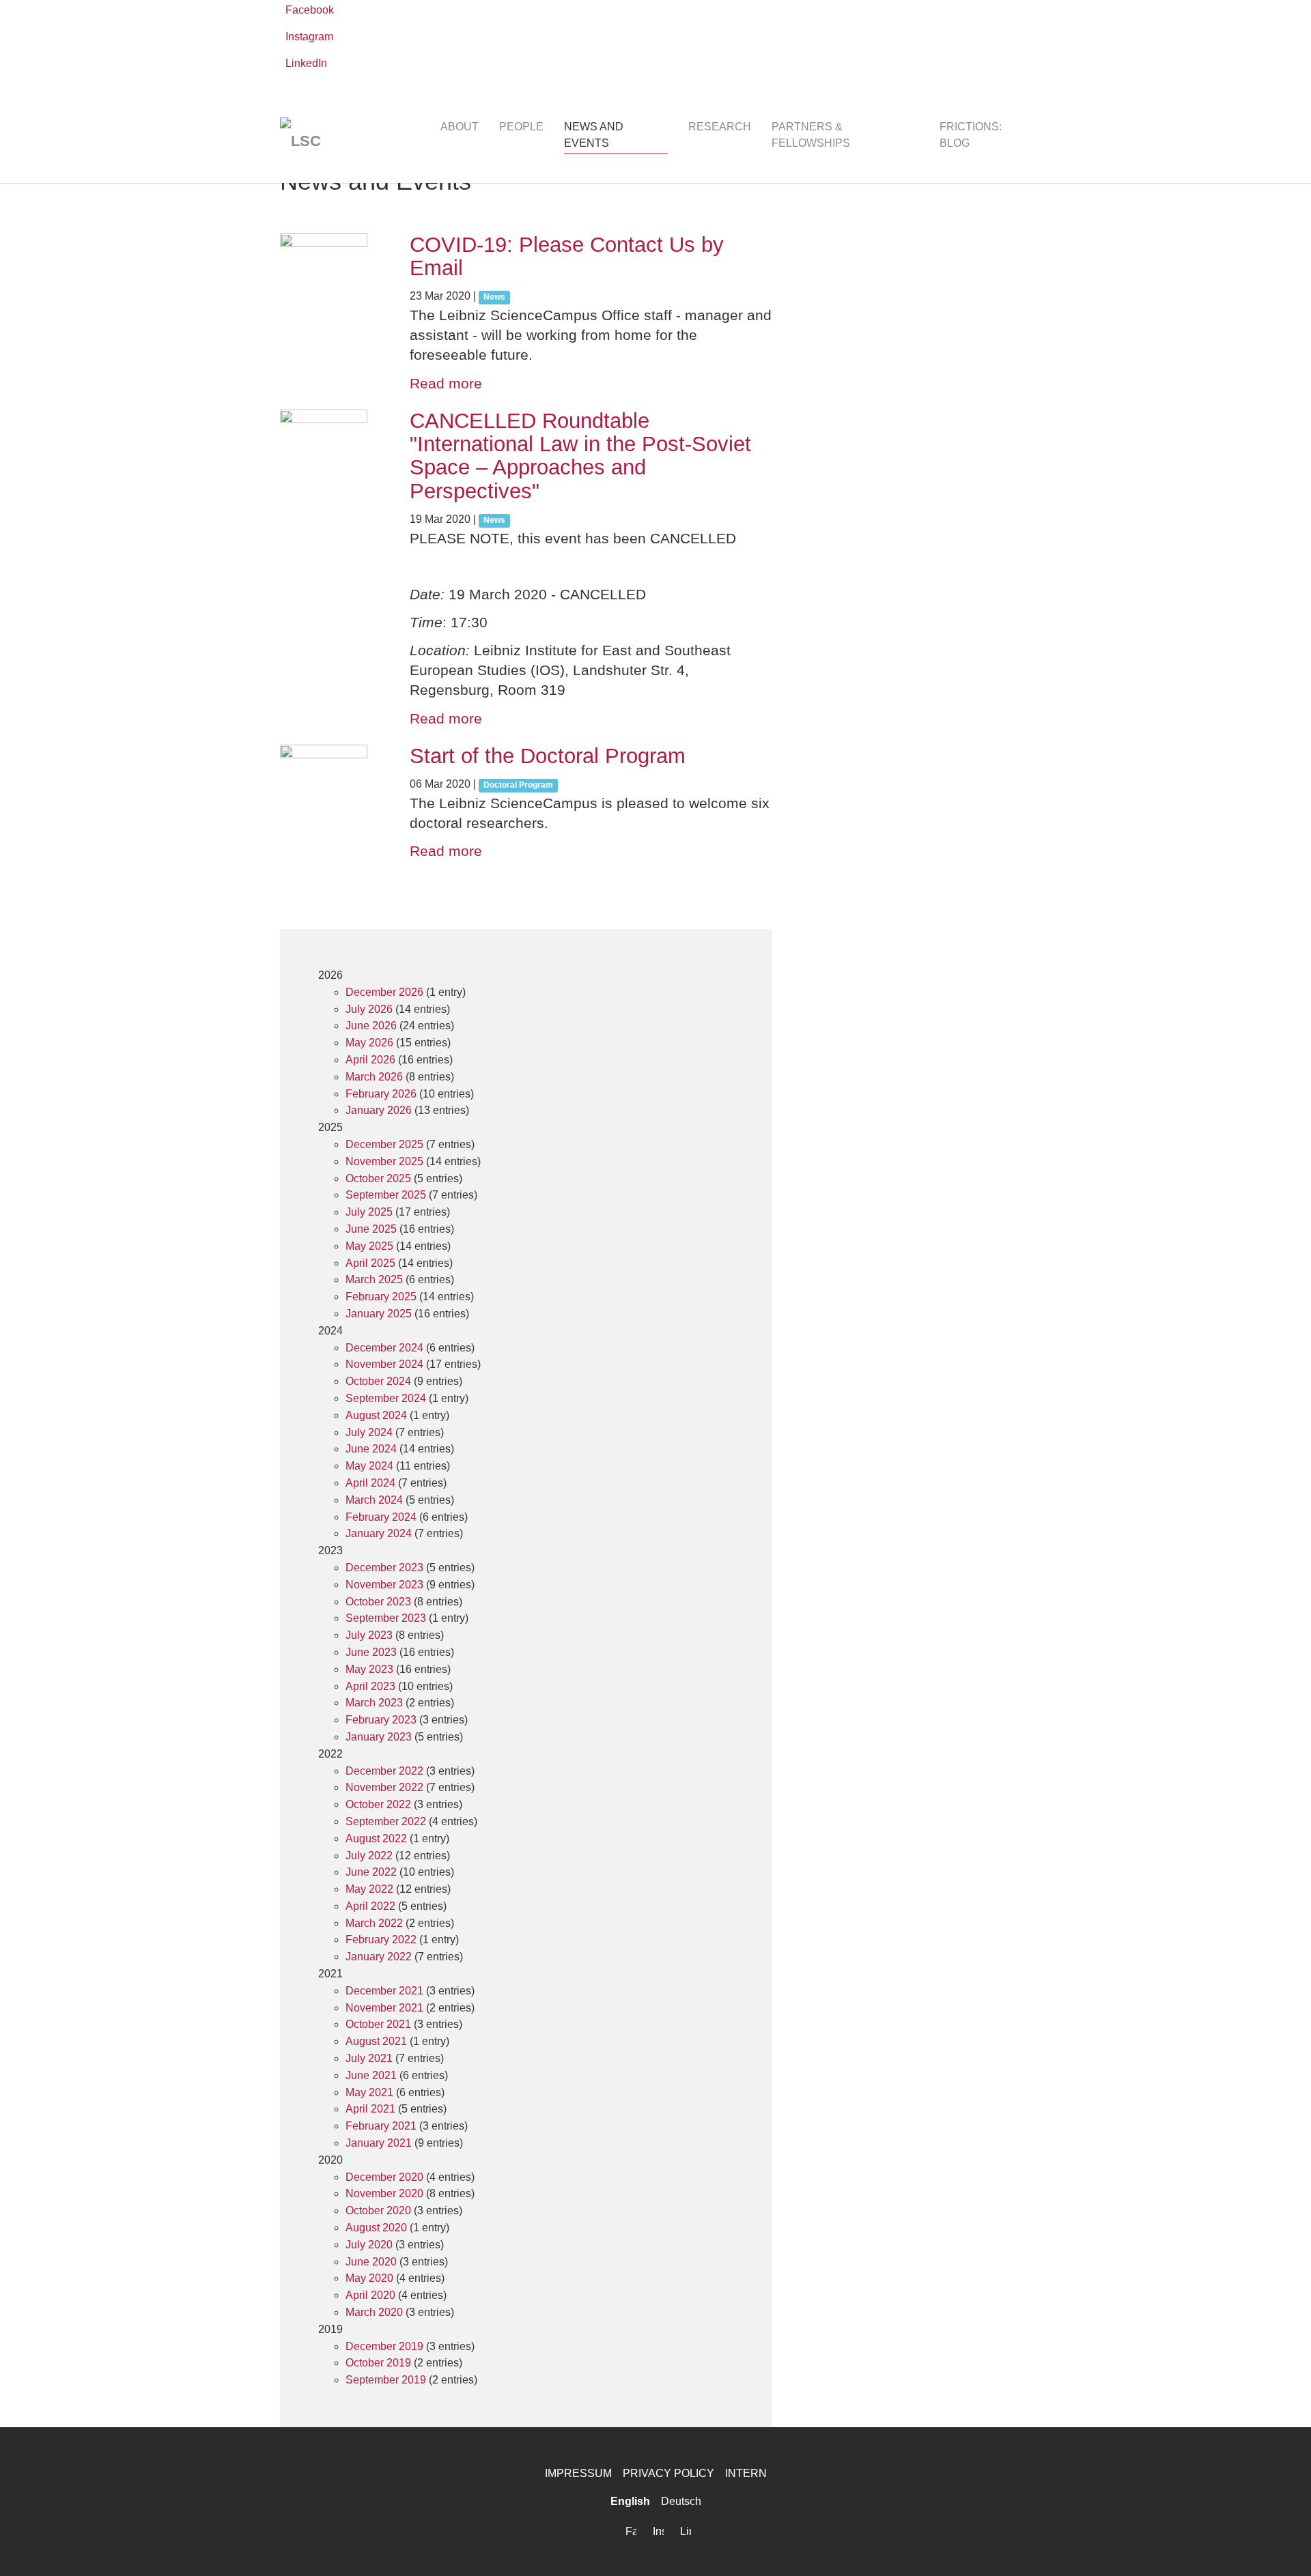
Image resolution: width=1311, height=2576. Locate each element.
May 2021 (369, 2092)
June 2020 (371, 2262)
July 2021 (369, 2058)
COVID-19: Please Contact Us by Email (567, 256)
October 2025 (378, 1178)
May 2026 (369, 1043)
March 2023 (374, 1703)
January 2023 (379, 1737)
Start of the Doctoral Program (548, 756)
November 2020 (384, 2193)
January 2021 (379, 2143)
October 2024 (378, 1381)
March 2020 (374, 2312)
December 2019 (384, 2346)
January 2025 (379, 1314)
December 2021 (384, 1991)
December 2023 (384, 1568)
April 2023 (370, 1686)
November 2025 (384, 1161)
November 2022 (384, 1787)
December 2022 (384, 1771)
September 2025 (386, 1195)
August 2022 (376, 1838)
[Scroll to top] (1281, 2546)
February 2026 (381, 1094)
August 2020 (376, 2228)
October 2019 (378, 2363)
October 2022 (378, 1804)
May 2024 (369, 1466)
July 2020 (369, 2245)
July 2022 (369, 1856)
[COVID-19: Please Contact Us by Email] (331, 277)
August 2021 (376, 2041)
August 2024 (376, 1415)
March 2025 (374, 1279)
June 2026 (371, 1026)
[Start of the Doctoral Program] (331, 788)
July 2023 (369, 1635)
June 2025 (371, 1229)
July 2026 (369, 1009)
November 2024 (384, 1364)
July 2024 (369, 1432)
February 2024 (381, 1517)
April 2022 (370, 1906)
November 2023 (384, 1585)
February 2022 (381, 1940)
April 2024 (370, 1483)
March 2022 (374, 1923)
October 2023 (378, 1602)
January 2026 (379, 1110)
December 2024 (384, 1348)
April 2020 (370, 2295)
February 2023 (381, 1720)
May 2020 (369, 2278)
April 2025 (370, 1263)
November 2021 (384, 2008)
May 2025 (369, 1246)
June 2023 (371, 1652)
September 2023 (386, 1618)
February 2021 (381, 2126)
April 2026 (370, 1060)
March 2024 (374, 1500)
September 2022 (386, 1821)
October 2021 (378, 2024)
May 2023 (369, 1669)
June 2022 (371, 1872)
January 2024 (379, 1533)
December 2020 (384, 2177)
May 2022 (369, 1889)
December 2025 (384, 1144)
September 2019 (386, 2380)
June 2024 (371, 1449)
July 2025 (369, 1212)
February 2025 (381, 1297)
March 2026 (374, 1077)
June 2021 (371, 2075)
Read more (446, 383)
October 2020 (378, 2210)
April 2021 (370, 2109)
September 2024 (386, 1398)
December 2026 (384, 992)
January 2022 (379, 1957)
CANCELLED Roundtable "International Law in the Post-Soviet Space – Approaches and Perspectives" (580, 456)
